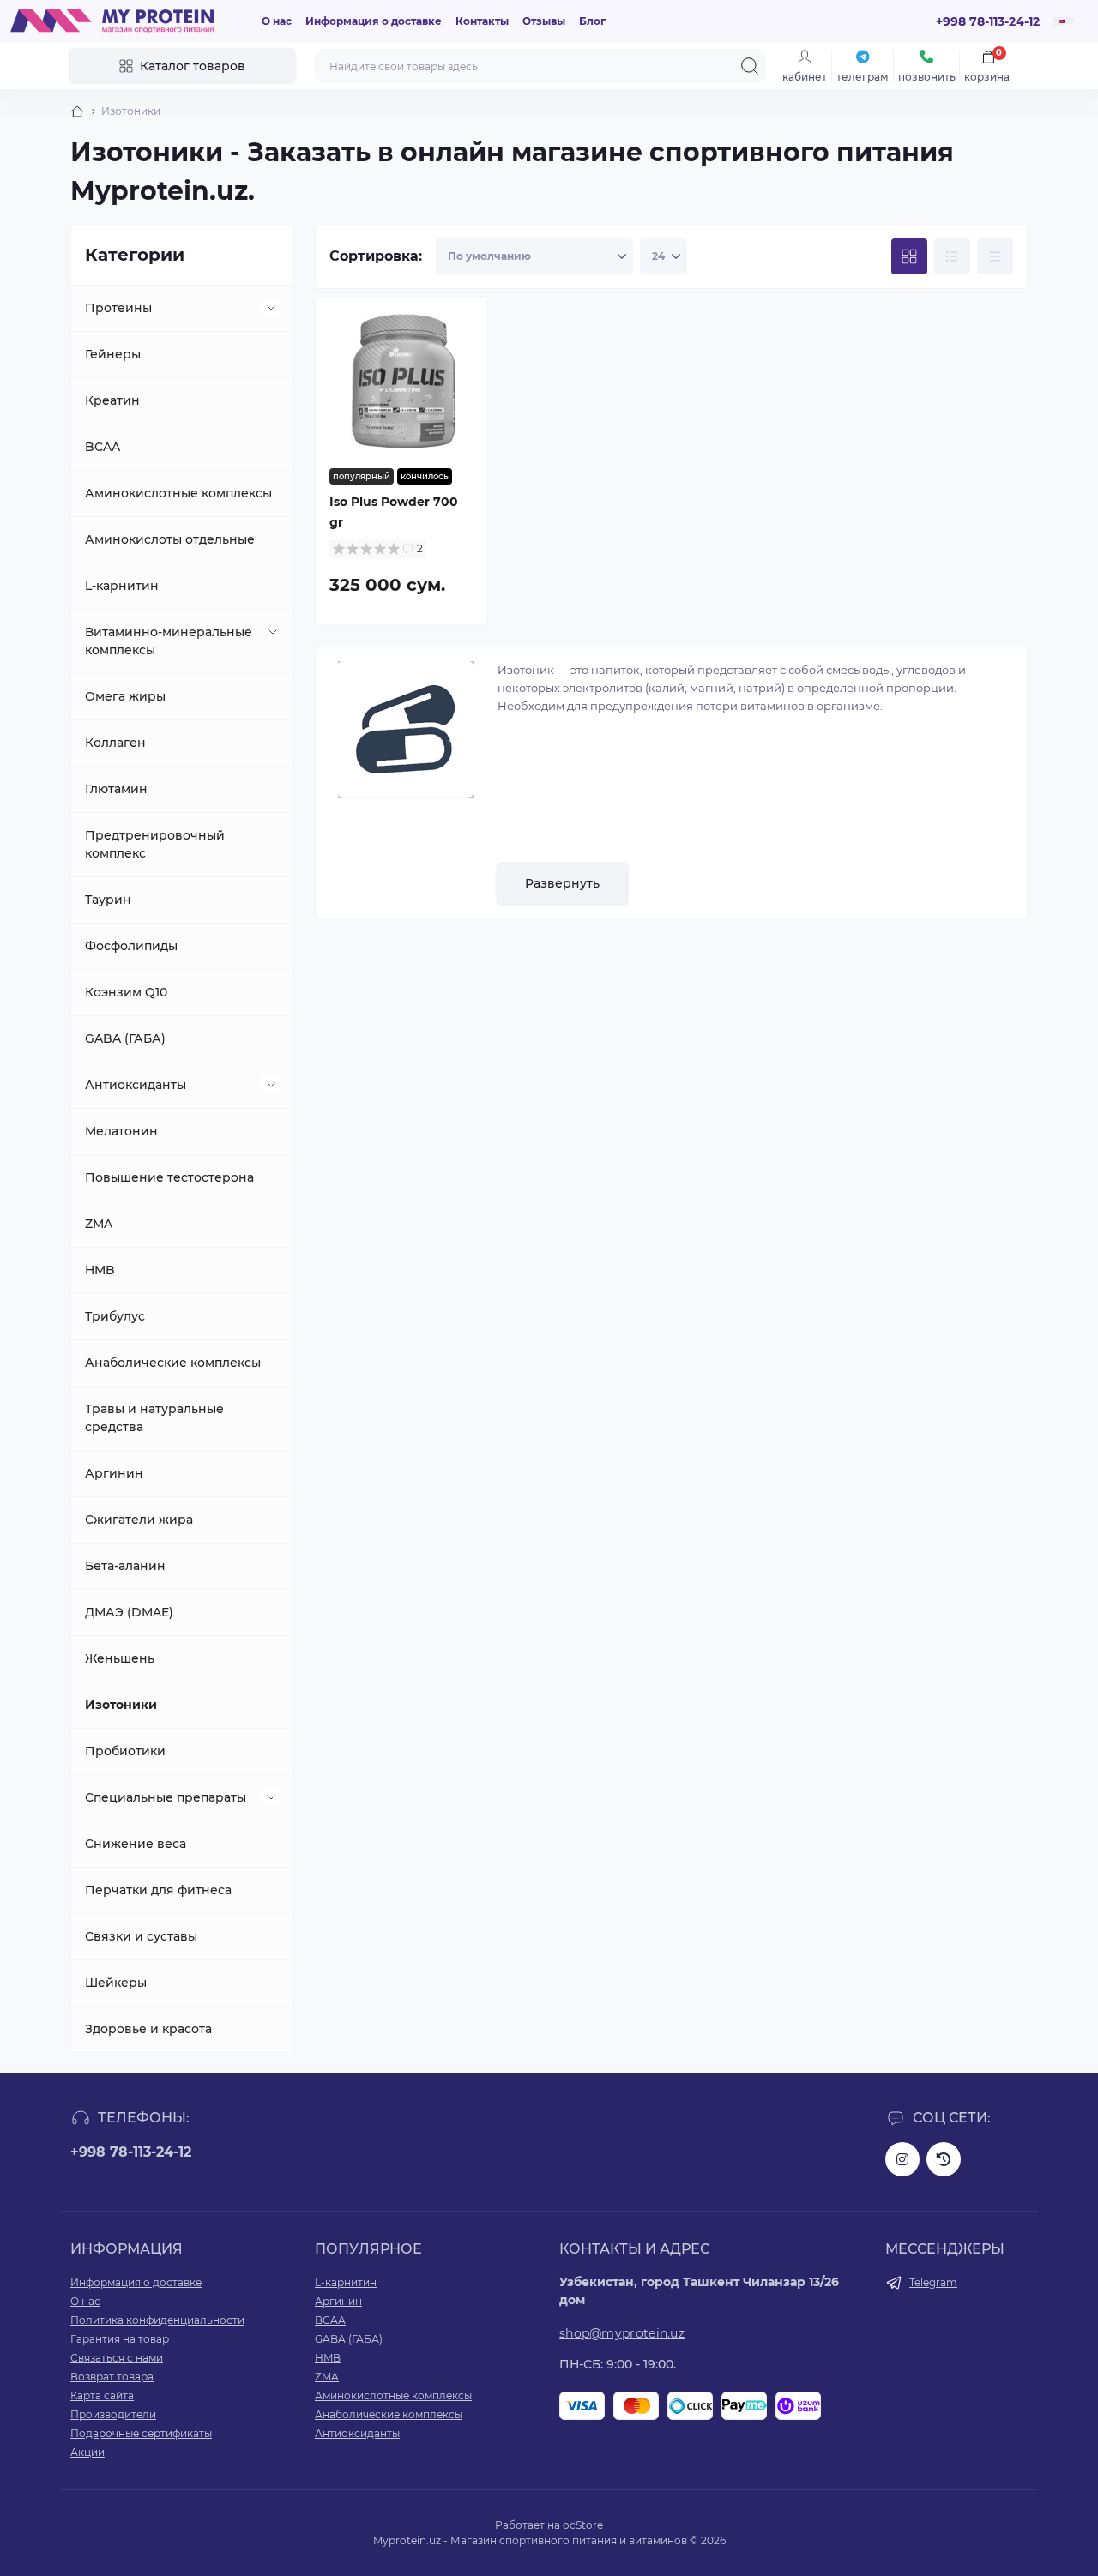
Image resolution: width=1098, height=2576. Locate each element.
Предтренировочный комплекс (155, 844)
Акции (87, 2452)
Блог (592, 21)
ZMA (99, 1224)
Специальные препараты (166, 1797)
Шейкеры (116, 1983)
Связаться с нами (117, 2358)
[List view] (952, 256)
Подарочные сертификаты (141, 2433)
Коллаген (115, 743)
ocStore (583, 2525)
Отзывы (544, 21)
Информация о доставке (374, 21)
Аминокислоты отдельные (170, 539)
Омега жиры (125, 696)
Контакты (482, 21)
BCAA (103, 447)
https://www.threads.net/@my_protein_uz (944, 2159)
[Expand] (271, 308)
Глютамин (116, 789)
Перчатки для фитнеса (158, 1890)
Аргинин (114, 1473)
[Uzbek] (1059, 25)
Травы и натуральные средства (154, 1418)
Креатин (112, 400)
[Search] (750, 66)
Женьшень (120, 1658)
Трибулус (115, 1316)
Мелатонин (121, 1131)
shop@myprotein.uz (622, 2333)
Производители (113, 2414)
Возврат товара (112, 2377)
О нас (277, 21)
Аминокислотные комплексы (178, 493)
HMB (100, 1270)
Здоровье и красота (148, 2029)
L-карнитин (122, 586)
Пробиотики (125, 1751)
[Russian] (1064, 21)
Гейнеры (113, 354)
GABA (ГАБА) (125, 1038)
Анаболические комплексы (173, 1363)
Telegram (933, 2282)
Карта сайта (102, 2395)
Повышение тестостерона (169, 1177)
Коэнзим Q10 (126, 992)
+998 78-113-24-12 (131, 2152)
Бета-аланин (125, 1566)
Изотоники (121, 1705)
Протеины (118, 308)
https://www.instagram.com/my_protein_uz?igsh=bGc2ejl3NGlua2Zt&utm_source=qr (902, 2159)
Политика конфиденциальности (157, 2320)
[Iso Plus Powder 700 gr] (401, 382)
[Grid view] (909, 256)
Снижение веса (136, 1844)
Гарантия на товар (120, 2339)
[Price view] (995, 256)
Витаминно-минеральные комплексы (169, 641)
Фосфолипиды (131, 946)
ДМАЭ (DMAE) (129, 1612)
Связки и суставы (141, 1936)
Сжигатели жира (139, 1520)
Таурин (108, 900)
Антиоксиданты (136, 1085)
